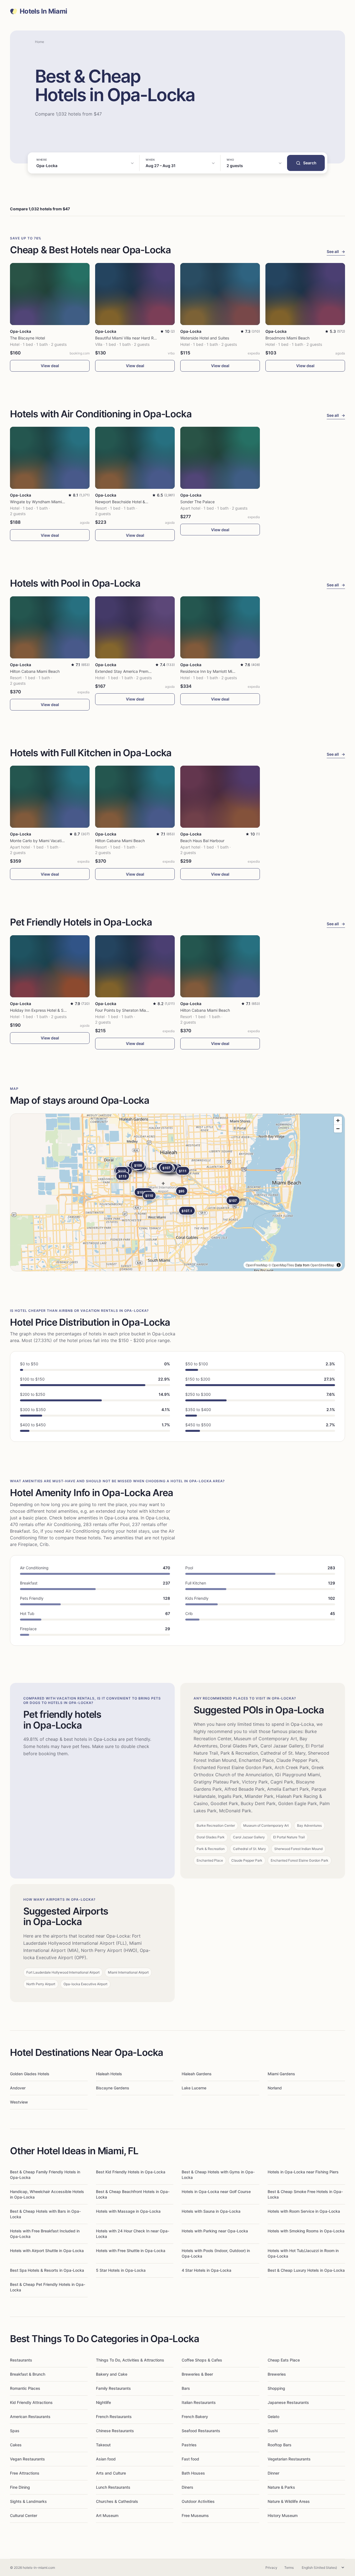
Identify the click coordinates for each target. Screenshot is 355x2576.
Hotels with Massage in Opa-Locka (128, 2211)
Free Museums (195, 2515)
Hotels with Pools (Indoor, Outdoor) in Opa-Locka (216, 2253)
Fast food (190, 2459)
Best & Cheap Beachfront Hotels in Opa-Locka (133, 2194)
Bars (186, 2388)
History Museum (283, 2515)
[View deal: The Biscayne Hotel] (50, 294)
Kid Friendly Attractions (31, 2402)
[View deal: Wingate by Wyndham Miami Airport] (50, 458)
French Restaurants (114, 2417)
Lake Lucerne (194, 2088)
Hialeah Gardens (197, 2074)
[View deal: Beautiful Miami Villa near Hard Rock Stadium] (135, 294)
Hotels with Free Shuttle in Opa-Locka (131, 2251)
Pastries (189, 2445)
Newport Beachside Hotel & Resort (126, 502)
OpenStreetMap (322, 1265)
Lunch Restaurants (113, 2487)
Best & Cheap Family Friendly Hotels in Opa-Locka (45, 2175)
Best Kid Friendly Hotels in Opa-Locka (131, 2172)
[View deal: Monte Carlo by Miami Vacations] (50, 797)
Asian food (106, 2459)
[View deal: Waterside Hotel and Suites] (220, 294)
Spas (15, 2431)
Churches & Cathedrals (117, 2501)
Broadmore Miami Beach (287, 338)
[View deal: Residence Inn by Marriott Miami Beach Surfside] (220, 627)
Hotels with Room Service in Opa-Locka (304, 2211)
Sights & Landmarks (28, 2501)
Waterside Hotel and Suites (205, 338)
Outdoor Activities (198, 2501)
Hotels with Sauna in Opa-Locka (211, 2211)
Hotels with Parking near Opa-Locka (215, 2231)
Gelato (273, 2417)
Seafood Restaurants (201, 2431)
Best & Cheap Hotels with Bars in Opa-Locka (45, 2214)
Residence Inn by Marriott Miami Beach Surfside (224, 671)
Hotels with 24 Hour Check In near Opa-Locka (133, 2234)
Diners (187, 2487)
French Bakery (195, 2417)
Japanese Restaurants (288, 2402)
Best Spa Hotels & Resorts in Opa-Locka (47, 2270)
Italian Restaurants (199, 2402)
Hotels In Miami (43, 11)
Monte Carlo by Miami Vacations (39, 841)
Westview (19, 2102)
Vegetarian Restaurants (289, 2459)
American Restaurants (30, 2417)
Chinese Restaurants (115, 2431)
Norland (275, 2088)
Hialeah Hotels (109, 2074)
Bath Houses (193, 2473)
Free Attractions (25, 2473)
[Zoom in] (338, 1120)
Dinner (273, 2473)
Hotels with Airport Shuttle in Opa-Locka (47, 2251)
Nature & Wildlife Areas (289, 2501)
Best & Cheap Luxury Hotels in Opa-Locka (306, 2270)
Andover (18, 2088)
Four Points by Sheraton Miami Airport (129, 1010)
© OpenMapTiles (281, 1265)
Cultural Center (24, 2515)
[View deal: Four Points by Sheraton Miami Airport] (135, 966)
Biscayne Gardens (113, 2088)
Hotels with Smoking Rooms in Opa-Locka (306, 2231)
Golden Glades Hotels (30, 2074)
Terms (289, 2568)
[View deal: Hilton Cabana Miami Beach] (50, 627)
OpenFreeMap (257, 1265)
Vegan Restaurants (27, 2459)
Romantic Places (25, 2388)
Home (40, 42)
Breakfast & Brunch (28, 2374)
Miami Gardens (281, 2074)
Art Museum (107, 2515)
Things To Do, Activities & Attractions (130, 2360)
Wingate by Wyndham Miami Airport (43, 502)
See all (336, 251)
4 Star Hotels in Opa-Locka (206, 2270)
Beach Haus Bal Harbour (202, 841)
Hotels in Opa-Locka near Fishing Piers (303, 2172)
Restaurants (21, 2360)
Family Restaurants (113, 2388)
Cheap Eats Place (284, 2360)
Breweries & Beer (197, 2374)
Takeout (103, 2445)
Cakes (16, 2445)
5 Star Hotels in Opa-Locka (121, 2270)
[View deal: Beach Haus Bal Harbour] (220, 797)
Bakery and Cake (112, 2374)
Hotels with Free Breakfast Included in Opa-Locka (45, 2234)
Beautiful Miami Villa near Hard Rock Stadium (136, 338)
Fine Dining (20, 2487)
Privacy (271, 2568)
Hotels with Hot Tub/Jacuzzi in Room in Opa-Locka (303, 2253)
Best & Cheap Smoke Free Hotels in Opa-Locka (305, 2194)
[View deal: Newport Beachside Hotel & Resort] (135, 458)
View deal (50, 366)
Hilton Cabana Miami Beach (35, 671)
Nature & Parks (281, 2487)
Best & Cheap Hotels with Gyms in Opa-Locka (218, 2175)
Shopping (276, 2388)
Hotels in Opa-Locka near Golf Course (216, 2192)
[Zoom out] (338, 1129)
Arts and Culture (111, 2473)
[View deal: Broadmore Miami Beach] (305, 294)
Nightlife (103, 2402)
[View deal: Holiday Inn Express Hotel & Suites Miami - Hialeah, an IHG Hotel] (50, 966)
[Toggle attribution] (339, 1265)
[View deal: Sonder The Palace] (220, 458)
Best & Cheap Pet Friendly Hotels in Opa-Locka (48, 2287)
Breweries (277, 2374)
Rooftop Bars (280, 2445)
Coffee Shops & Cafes (202, 2360)
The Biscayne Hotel (27, 338)
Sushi (273, 2431)
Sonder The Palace (197, 502)
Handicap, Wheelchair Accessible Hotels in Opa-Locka (47, 2194)
